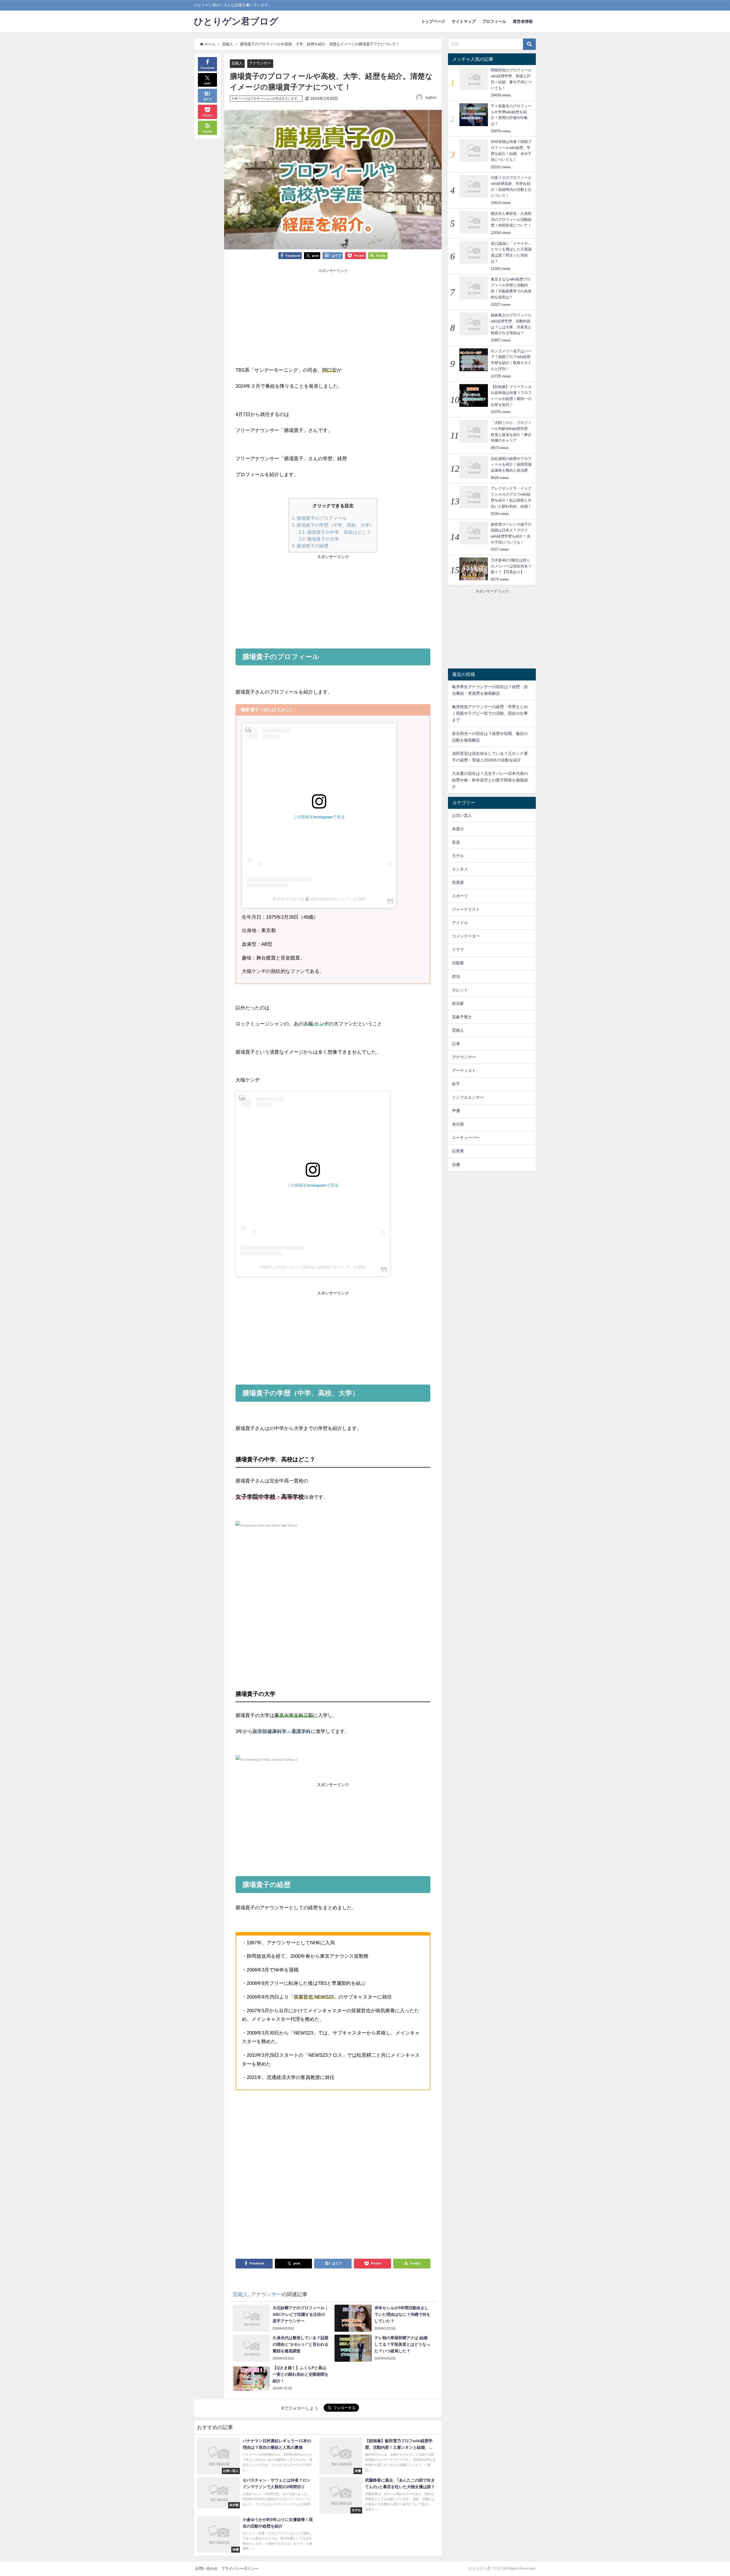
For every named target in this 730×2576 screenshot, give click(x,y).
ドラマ (458, 949)
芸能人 (237, 63)
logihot (431, 98)
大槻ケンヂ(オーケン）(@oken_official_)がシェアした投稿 (313, 1267)
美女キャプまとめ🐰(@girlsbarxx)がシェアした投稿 (319, 899)
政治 (456, 976)
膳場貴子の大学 (319, 539)
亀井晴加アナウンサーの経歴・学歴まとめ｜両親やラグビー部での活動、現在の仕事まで (490, 713)
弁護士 (458, 829)
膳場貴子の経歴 (310, 546)
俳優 (456, 1165)
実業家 (458, 882)
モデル (458, 856)
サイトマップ (464, 21)
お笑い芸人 (462, 815)
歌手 (456, 1084)
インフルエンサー (468, 1097)
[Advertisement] (284, 312)
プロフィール (494, 21)
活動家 (458, 963)
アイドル (460, 923)
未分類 (458, 1124)
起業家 (458, 1151)
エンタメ (460, 869)
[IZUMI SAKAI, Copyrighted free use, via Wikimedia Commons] (266, 1528)
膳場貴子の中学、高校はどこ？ (335, 532)
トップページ (433, 21)
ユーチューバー (466, 1138)
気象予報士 (462, 1017)
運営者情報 (523, 21)
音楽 (456, 842)
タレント (460, 990)
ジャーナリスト (466, 909)
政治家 (458, 1003)
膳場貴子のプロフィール (319, 518)
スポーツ (460, 896)
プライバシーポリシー (240, 2568)
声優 (456, 1111)
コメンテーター (466, 936)
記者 (456, 1044)
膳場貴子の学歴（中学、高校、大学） (333, 525)
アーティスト (464, 1070)
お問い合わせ (206, 2568)
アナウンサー (260, 63)
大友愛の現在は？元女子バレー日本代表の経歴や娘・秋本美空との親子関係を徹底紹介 (490, 780)
